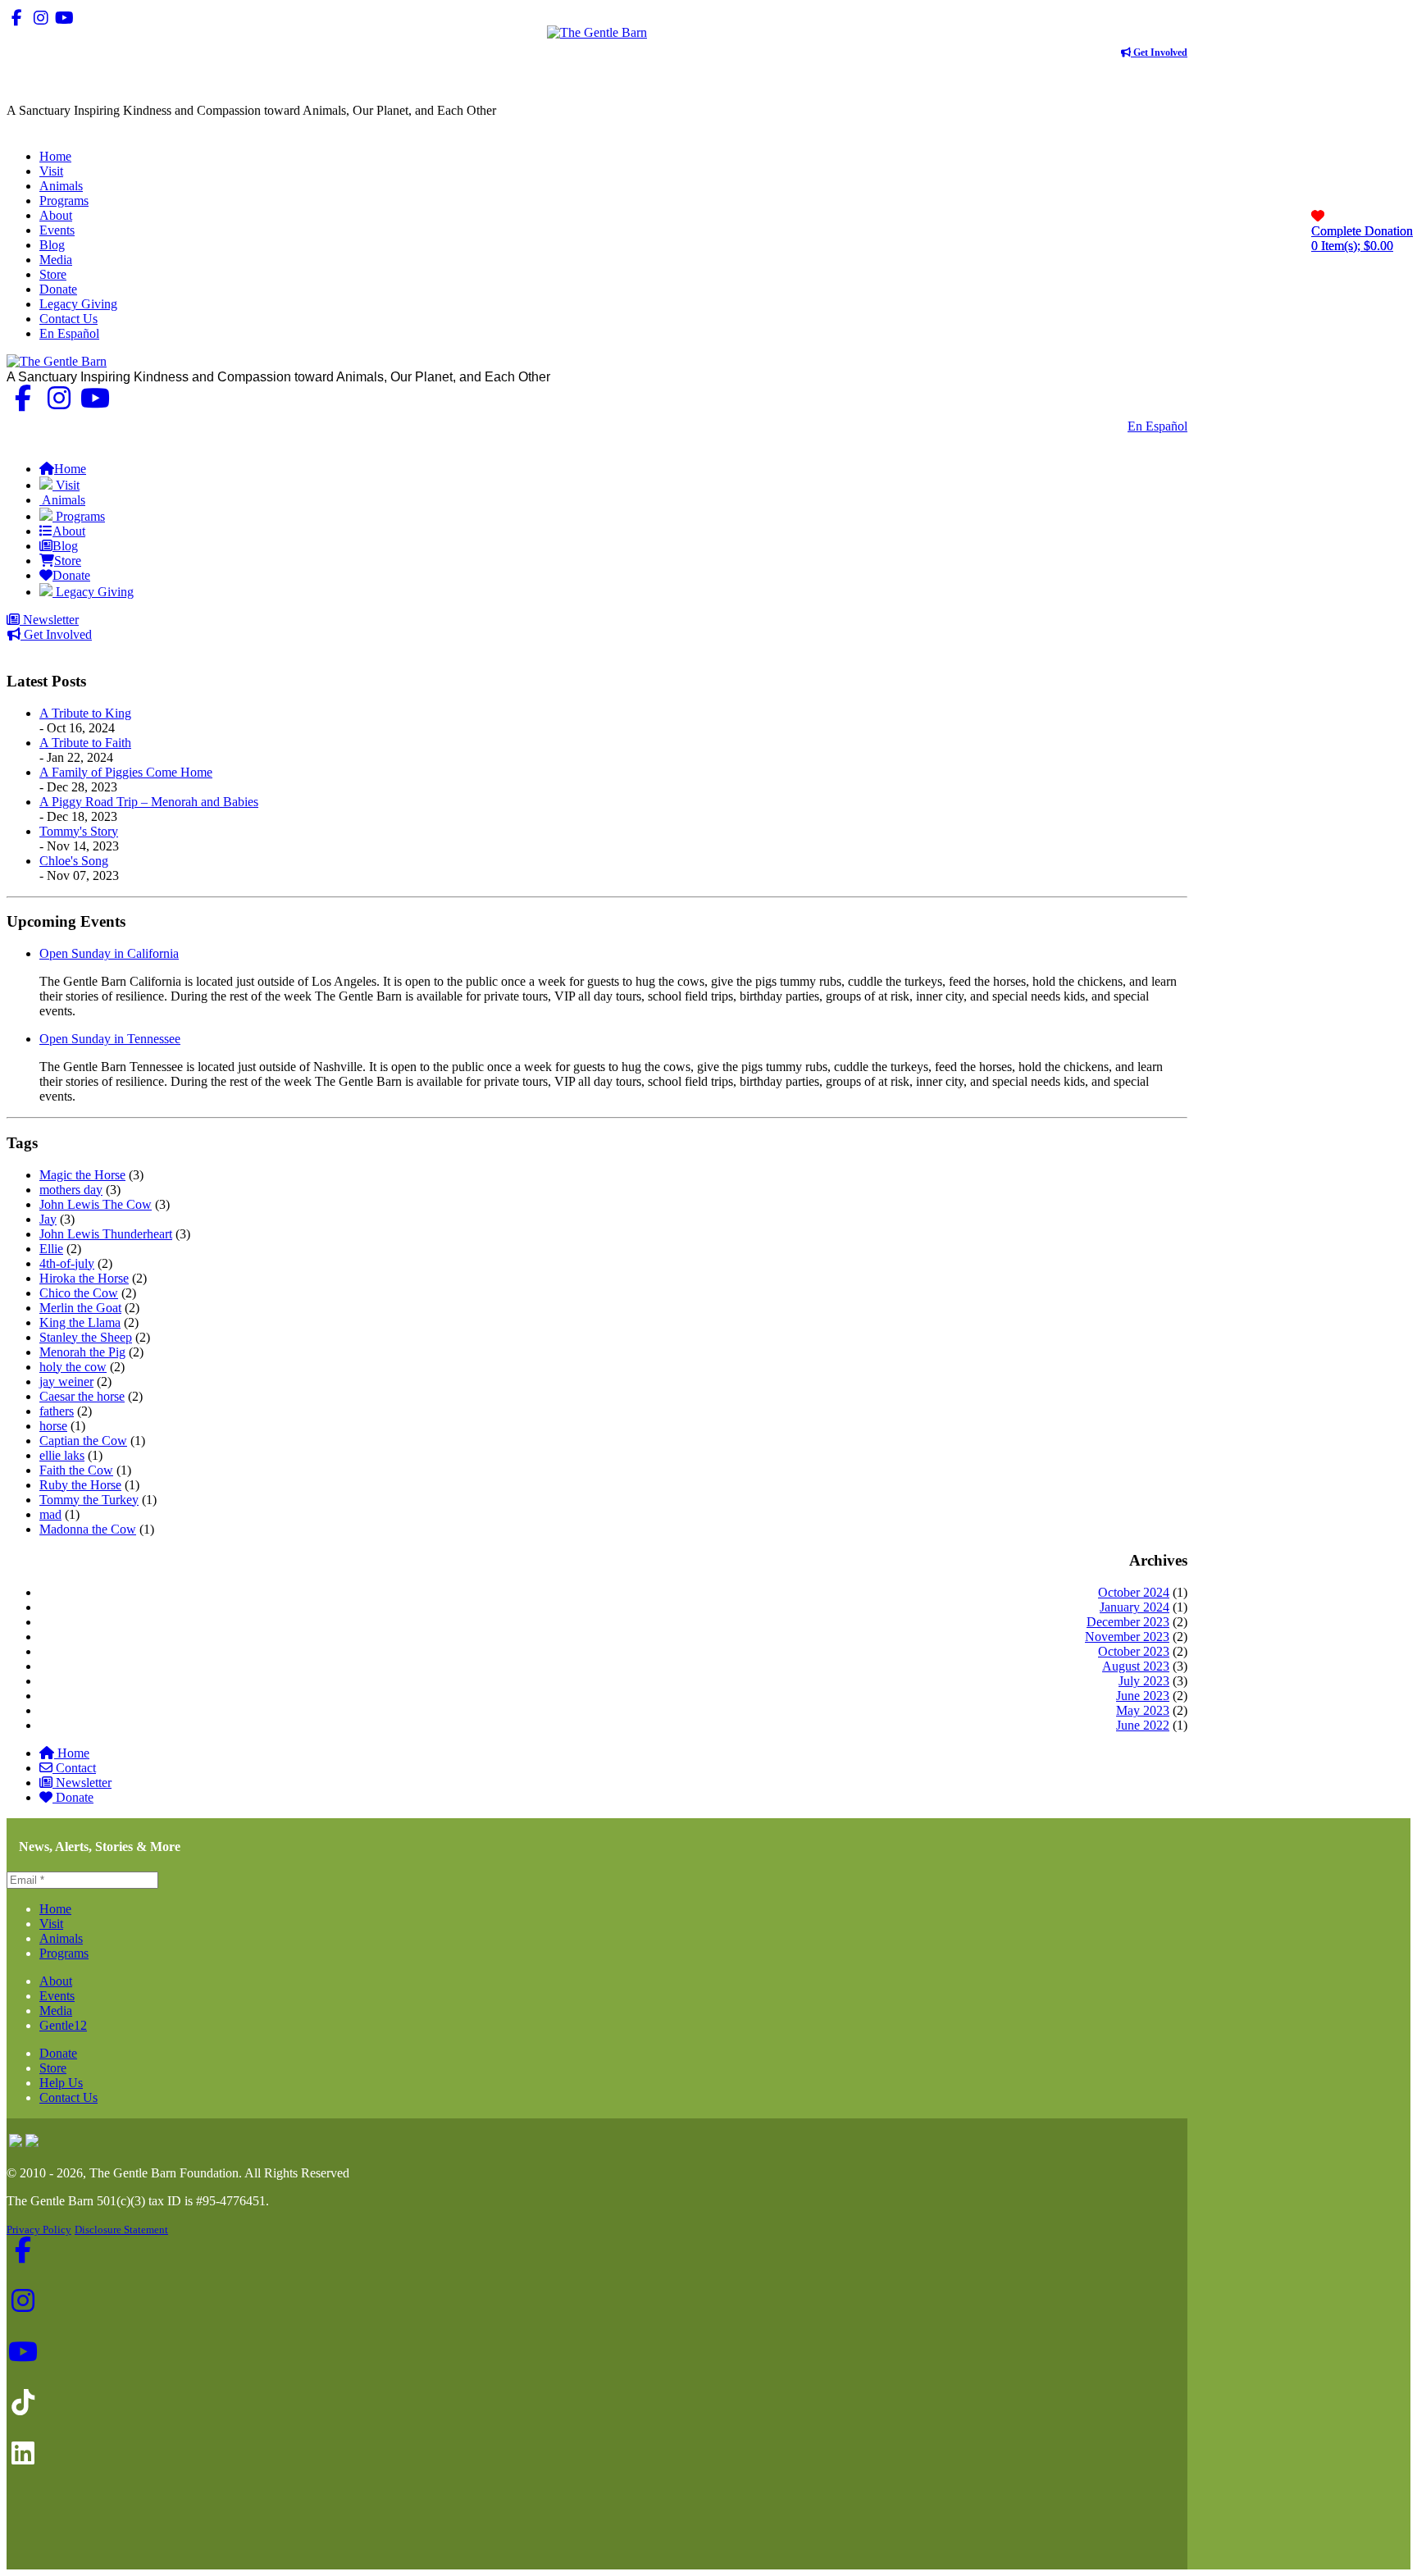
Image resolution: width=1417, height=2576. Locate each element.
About (56, 1981)
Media (56, 2011)
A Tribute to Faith (85, 743)
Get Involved (1159, 52)
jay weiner (66, 1381)
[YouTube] (64, 18)
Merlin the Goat (80, 1308)
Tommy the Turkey (89, 1500)
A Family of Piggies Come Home (126, 772)
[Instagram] (41, 18)
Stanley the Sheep (86, 1337)
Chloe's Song (74, 861)
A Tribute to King (85, 713)
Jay (48, 1219)
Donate (75, 1797)
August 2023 (1136, 1666)
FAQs (1171, 441)
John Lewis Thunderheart (106, 1234)
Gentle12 (63, 2025)
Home (73, 1753)
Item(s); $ (1362, 238)
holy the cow (73, 1367)
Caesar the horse (82, 1396)
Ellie (51, 1249)
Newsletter (49, 620)
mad (50, 1514)
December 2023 (1128, 1622)
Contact (76, 1768)
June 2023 (1143, 1696)
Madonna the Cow (88, 1529)
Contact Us (1087, 426)
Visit (51, 1924)
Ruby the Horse (80, 1485)
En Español (1157, 426)
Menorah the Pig (82, 1352)
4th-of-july (67, 1263)
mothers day (71, 1190)
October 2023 (1134, 1651)
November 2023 (1127, 1637)
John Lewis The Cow (96, 1204)
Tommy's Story (79, 831)
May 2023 (1143, 1710)
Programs (64, 1953)
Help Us (61, 2083)
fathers (57, 1411)
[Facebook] (17, 18)
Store (53, 2068)
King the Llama (80, 1322)
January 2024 (1135, 1607)
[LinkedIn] (112, 18)
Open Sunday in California (109, 953)
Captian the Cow (83, 1441)
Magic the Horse (82, 1175)
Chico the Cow (79, 1293)
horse (53, 1426)
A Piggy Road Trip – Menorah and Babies (149, 802)
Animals (61, 1938)
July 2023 (1144, 1681)
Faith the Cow (76, 1470)
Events (57, 1996)
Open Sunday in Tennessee (110, 1039)
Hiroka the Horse (84, 1278)
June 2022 (1143, 1725)
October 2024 (1134, 1592)
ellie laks (62, 1455)
